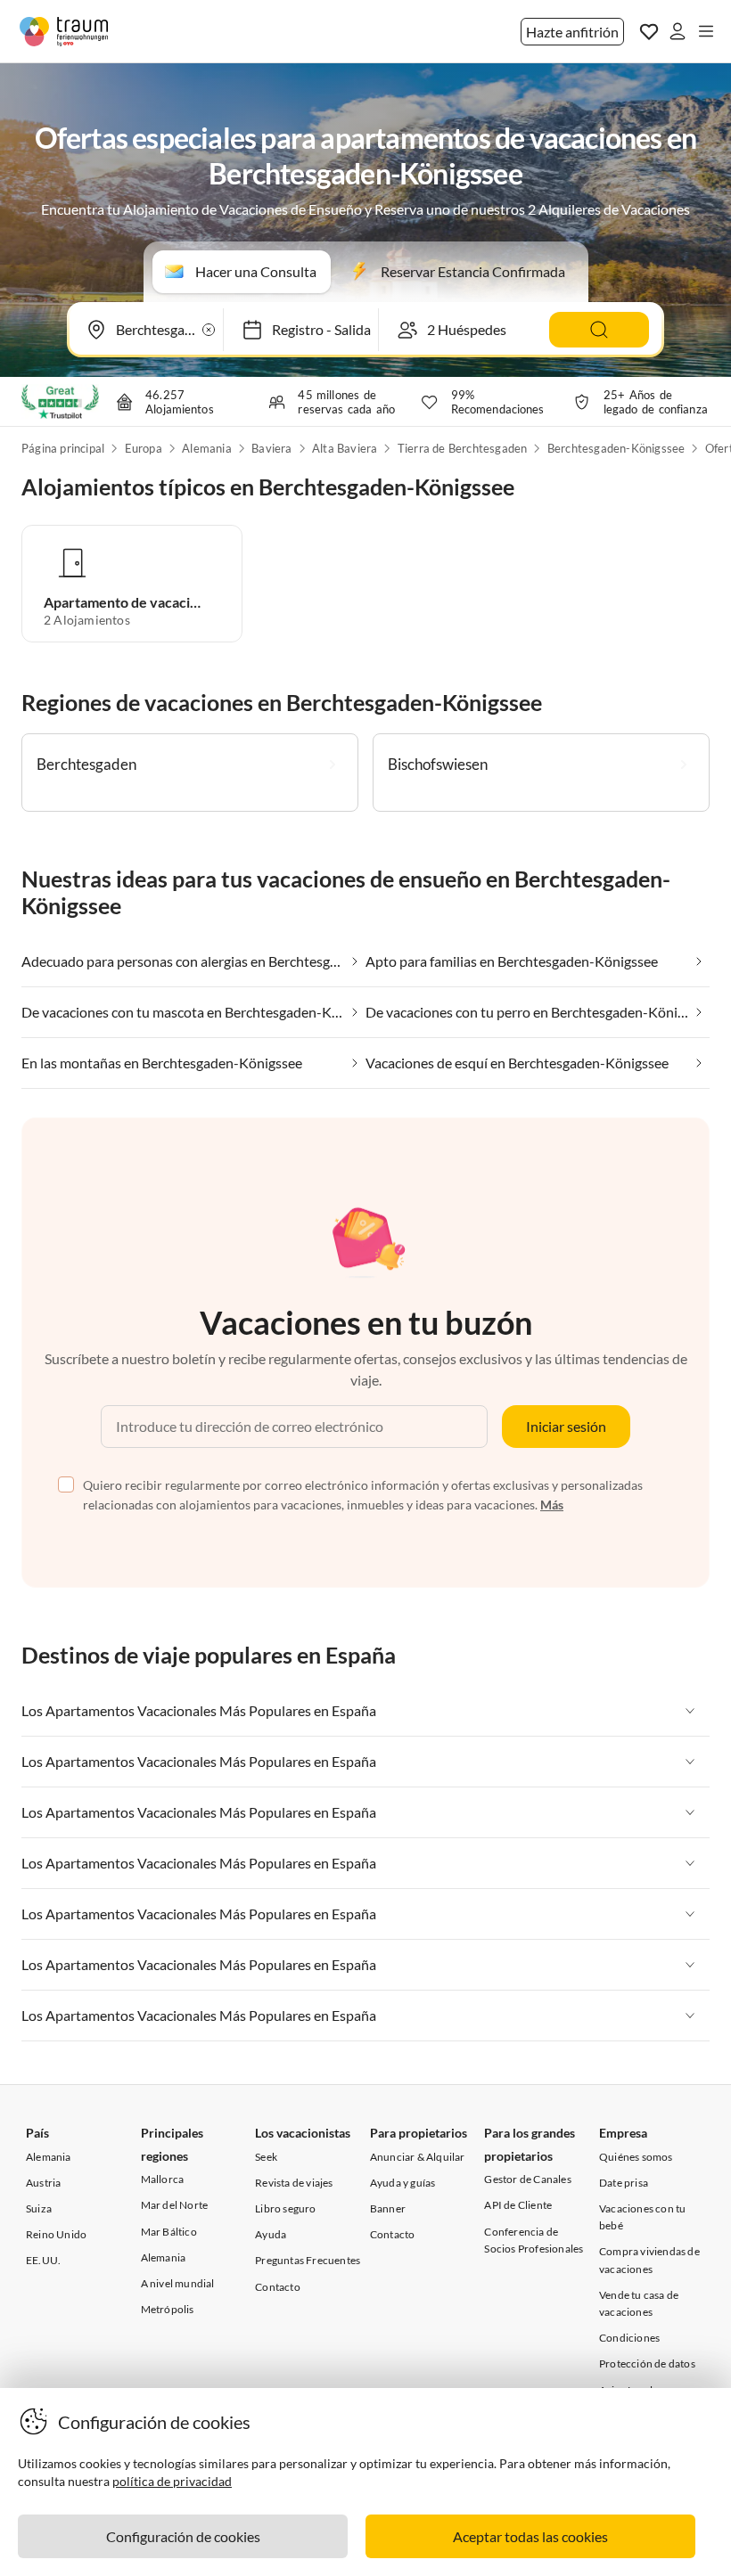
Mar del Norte (175, 2205)
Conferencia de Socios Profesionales (534, 2240)
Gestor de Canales (527, 2179)
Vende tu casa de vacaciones (639, 2303)
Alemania (207, 448)
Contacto (278, 2287)
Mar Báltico (169, 2232)
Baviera (271, 448)
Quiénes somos (636, 2157)
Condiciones (629, 2338)
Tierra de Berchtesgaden (463, 448)
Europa (144, 448)
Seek (266, 2157)
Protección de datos (647, 2363)
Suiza (39, 2208)
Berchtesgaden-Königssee (616, 448)
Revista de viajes (294, 2183)
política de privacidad (172, 2481)
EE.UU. (43, 2260)
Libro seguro (285, 2208)
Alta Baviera (345, 448)
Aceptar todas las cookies (530, 2536)
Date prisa (624, 2183)
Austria (43, 2183)
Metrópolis (168, 2309)
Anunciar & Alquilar (418, 2157)
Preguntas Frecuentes (308, 2260)
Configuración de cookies (183, 2536)
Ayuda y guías (403, 2183)
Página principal (63, 448)
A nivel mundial (178, 2283)
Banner (388, 2208)
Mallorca (163, 2179)
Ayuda (271, 2234)
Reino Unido (56, 2234)
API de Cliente (518, 2205)
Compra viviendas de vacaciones (649, 2260)
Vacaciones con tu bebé (642, 2217)
